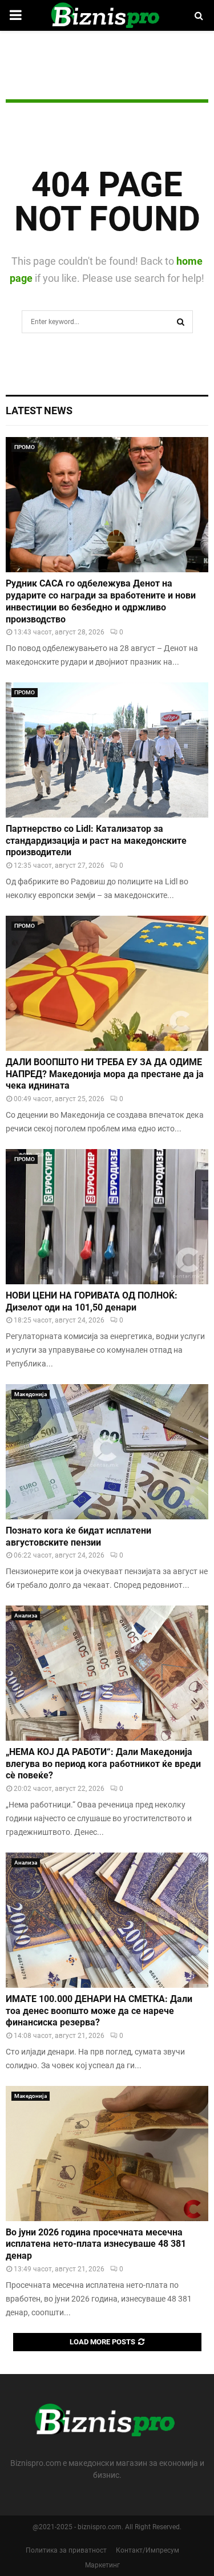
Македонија (31, 1394)
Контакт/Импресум (148, 2550)
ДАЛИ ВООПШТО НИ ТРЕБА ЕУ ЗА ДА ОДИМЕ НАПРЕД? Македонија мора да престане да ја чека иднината (105, 1074)
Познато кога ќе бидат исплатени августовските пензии (78, 1536)
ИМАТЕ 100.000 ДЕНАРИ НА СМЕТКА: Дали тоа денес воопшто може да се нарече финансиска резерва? (99, 2011)
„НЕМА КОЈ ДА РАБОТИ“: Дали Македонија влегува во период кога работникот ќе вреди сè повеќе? (103, 1764)
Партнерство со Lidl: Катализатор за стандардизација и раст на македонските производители (96, 841)
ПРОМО (25, 447)
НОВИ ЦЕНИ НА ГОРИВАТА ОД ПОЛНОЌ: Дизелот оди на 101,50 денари (92, 1301)
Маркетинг (102, 2565)
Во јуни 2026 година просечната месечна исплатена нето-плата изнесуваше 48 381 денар (96, 2244)
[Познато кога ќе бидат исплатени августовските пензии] (107, 1452)
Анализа (26, 1615)
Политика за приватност (66, 2550)
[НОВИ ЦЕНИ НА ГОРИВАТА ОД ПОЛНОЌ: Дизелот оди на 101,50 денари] (107, 1217)
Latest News (39, 411)
